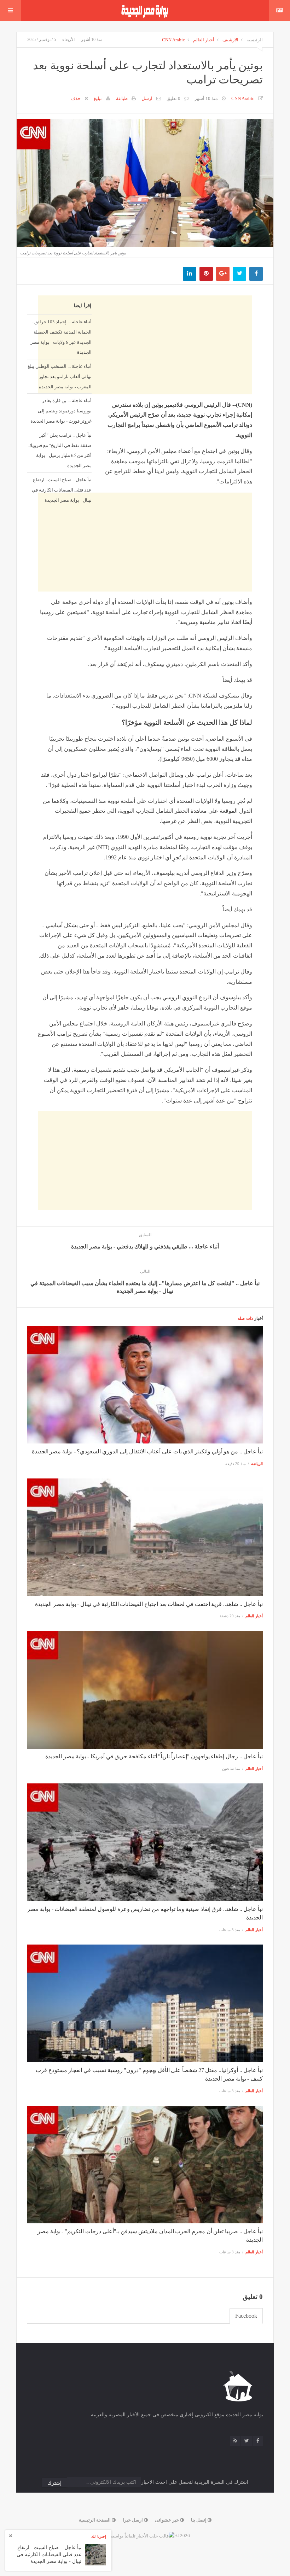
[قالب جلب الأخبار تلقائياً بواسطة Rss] (137, 2536)
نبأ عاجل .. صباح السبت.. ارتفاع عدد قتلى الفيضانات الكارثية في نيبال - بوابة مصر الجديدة (62, 490)
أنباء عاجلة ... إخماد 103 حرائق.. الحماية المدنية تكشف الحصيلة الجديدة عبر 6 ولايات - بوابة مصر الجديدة (61, 337)
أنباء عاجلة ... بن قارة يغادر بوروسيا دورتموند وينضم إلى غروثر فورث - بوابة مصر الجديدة (61, 411)
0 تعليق (173, 98)
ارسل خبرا (133, 2520)
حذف (76, 98)
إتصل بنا (199, 2520)
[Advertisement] (145, 561)
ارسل (147, 98)
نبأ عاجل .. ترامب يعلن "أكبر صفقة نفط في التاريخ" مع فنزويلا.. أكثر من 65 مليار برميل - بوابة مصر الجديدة (60, 450)
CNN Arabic (173, 40)
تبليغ (98, 98)
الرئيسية (255, 40)
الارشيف (230, 40)
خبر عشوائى (167, 2520)
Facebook (246, 2316)
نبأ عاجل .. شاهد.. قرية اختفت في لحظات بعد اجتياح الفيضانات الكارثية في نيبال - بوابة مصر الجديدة (149, 1604)
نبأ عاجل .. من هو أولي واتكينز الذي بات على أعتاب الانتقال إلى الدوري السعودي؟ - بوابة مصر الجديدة (147, 1451)
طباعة (122, 98)
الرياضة (257, 1464)
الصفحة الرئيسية (95, 2520)
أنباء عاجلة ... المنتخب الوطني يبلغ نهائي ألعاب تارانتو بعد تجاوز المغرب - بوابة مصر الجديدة (60, 376)
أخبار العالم (204, 40)
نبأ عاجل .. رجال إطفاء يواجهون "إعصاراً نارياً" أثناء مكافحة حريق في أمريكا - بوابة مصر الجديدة (154, 1756)
